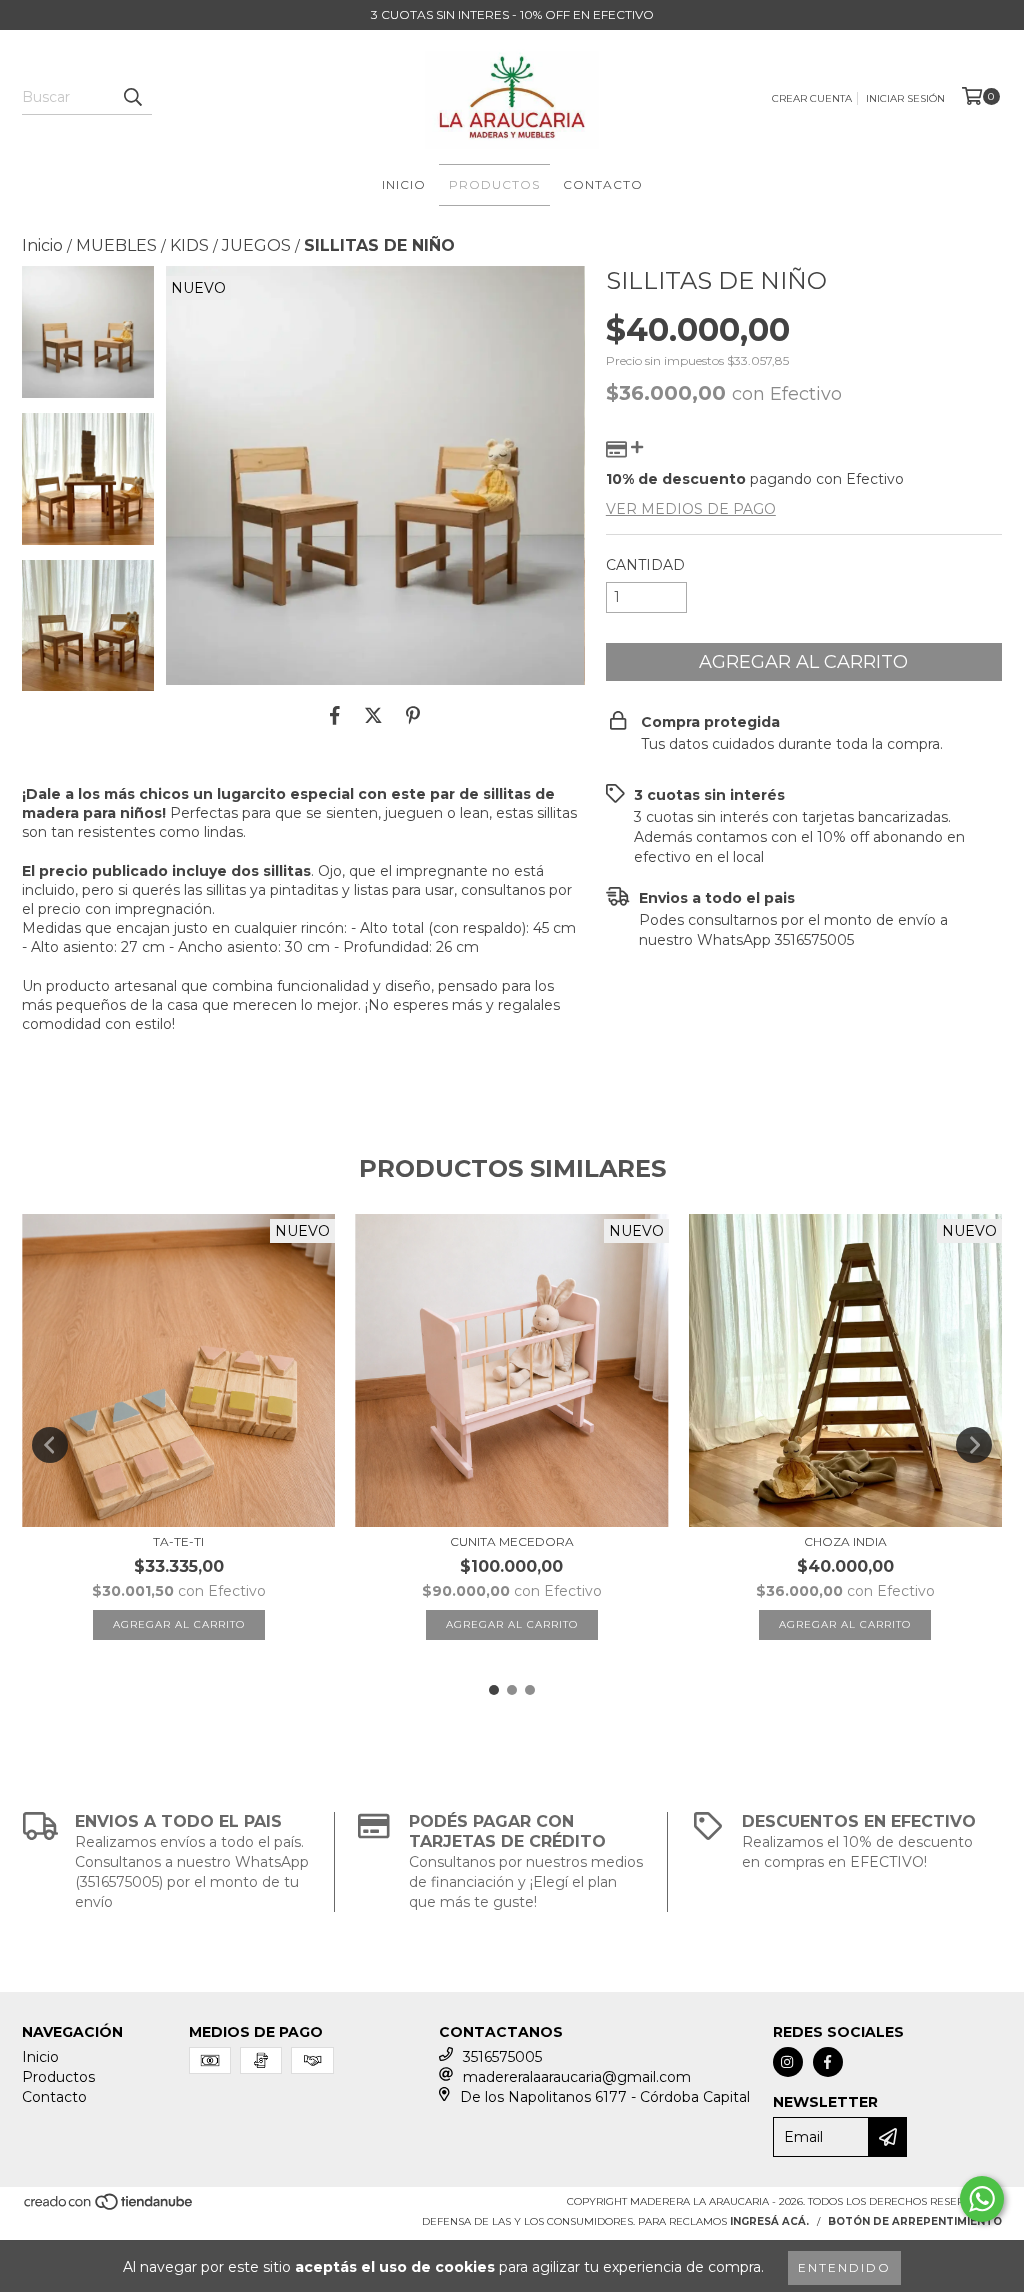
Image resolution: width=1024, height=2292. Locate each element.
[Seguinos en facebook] (828, 2062)
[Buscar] (132, 97)
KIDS (189, 245)
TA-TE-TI (178, 1541)
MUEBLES (116, 245)
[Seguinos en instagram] (788, 2062)
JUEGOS (256, 245)
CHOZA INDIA (845, 1541)
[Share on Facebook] (335, 715)
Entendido (844, 2267)
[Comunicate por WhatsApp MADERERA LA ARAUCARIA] (982, 2199)
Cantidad (645, 565)
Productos (494, 184)
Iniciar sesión (905, 98)
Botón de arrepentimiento (915, 2221)
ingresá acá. (769, 2221)
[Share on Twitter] (373, 715)
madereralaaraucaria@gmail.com (577, 2077)
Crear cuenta (812, 98)
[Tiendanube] (109, 2208)
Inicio (404, 184)
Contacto (603, 184)
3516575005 (502, 2057)
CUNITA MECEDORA (512, 1541)
